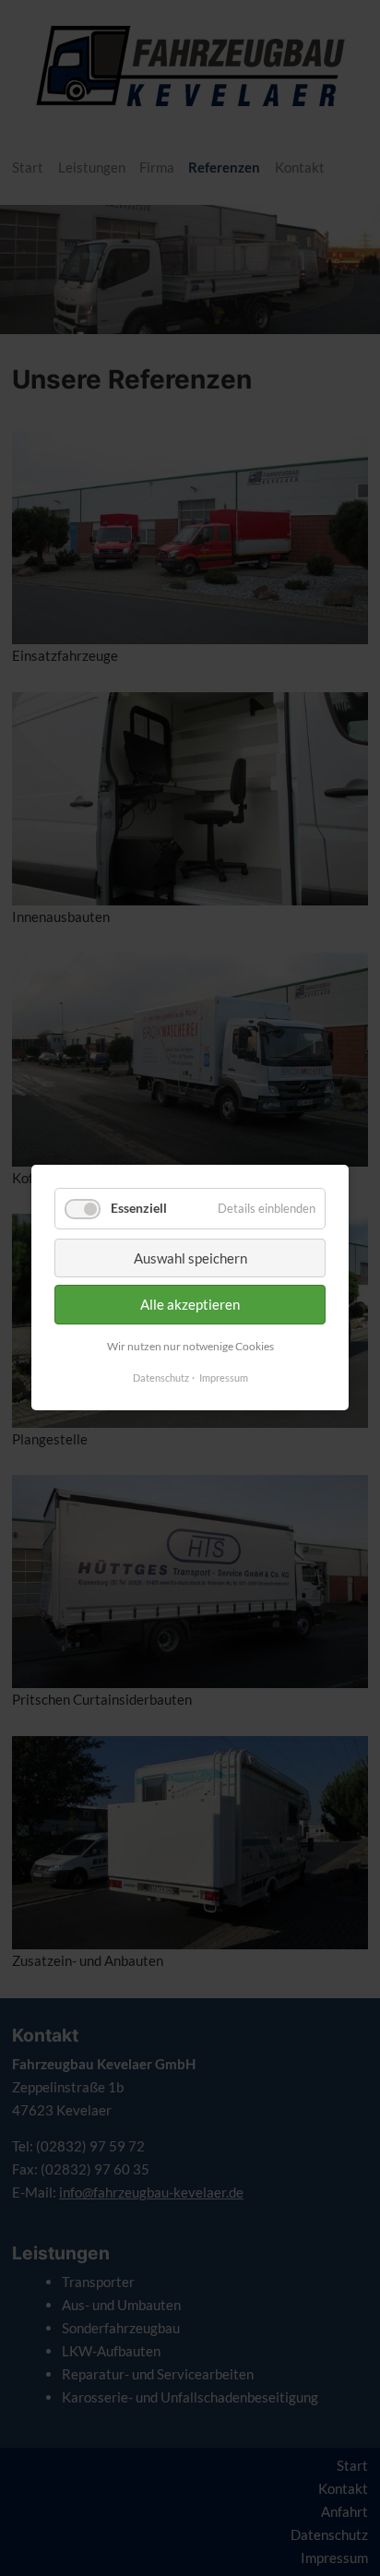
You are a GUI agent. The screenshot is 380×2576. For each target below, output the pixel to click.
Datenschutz (161, 1378)
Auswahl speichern (190, 1258)
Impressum (224, 1378)
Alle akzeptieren (190, 1304)
